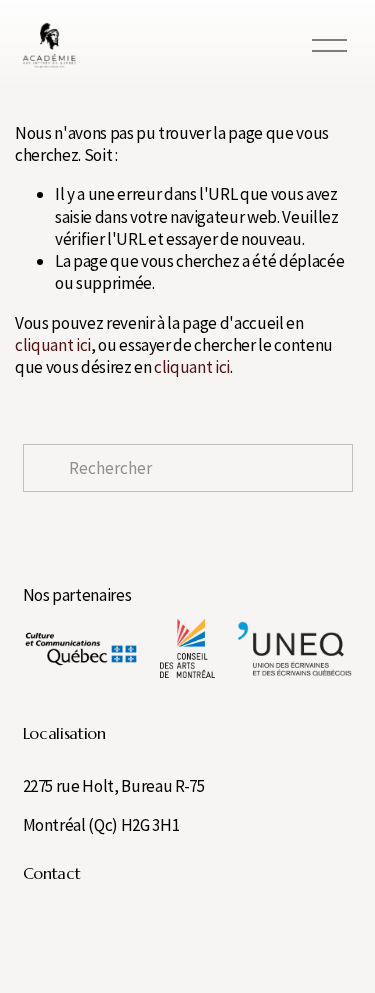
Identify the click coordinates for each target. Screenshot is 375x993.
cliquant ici (53, 345)
